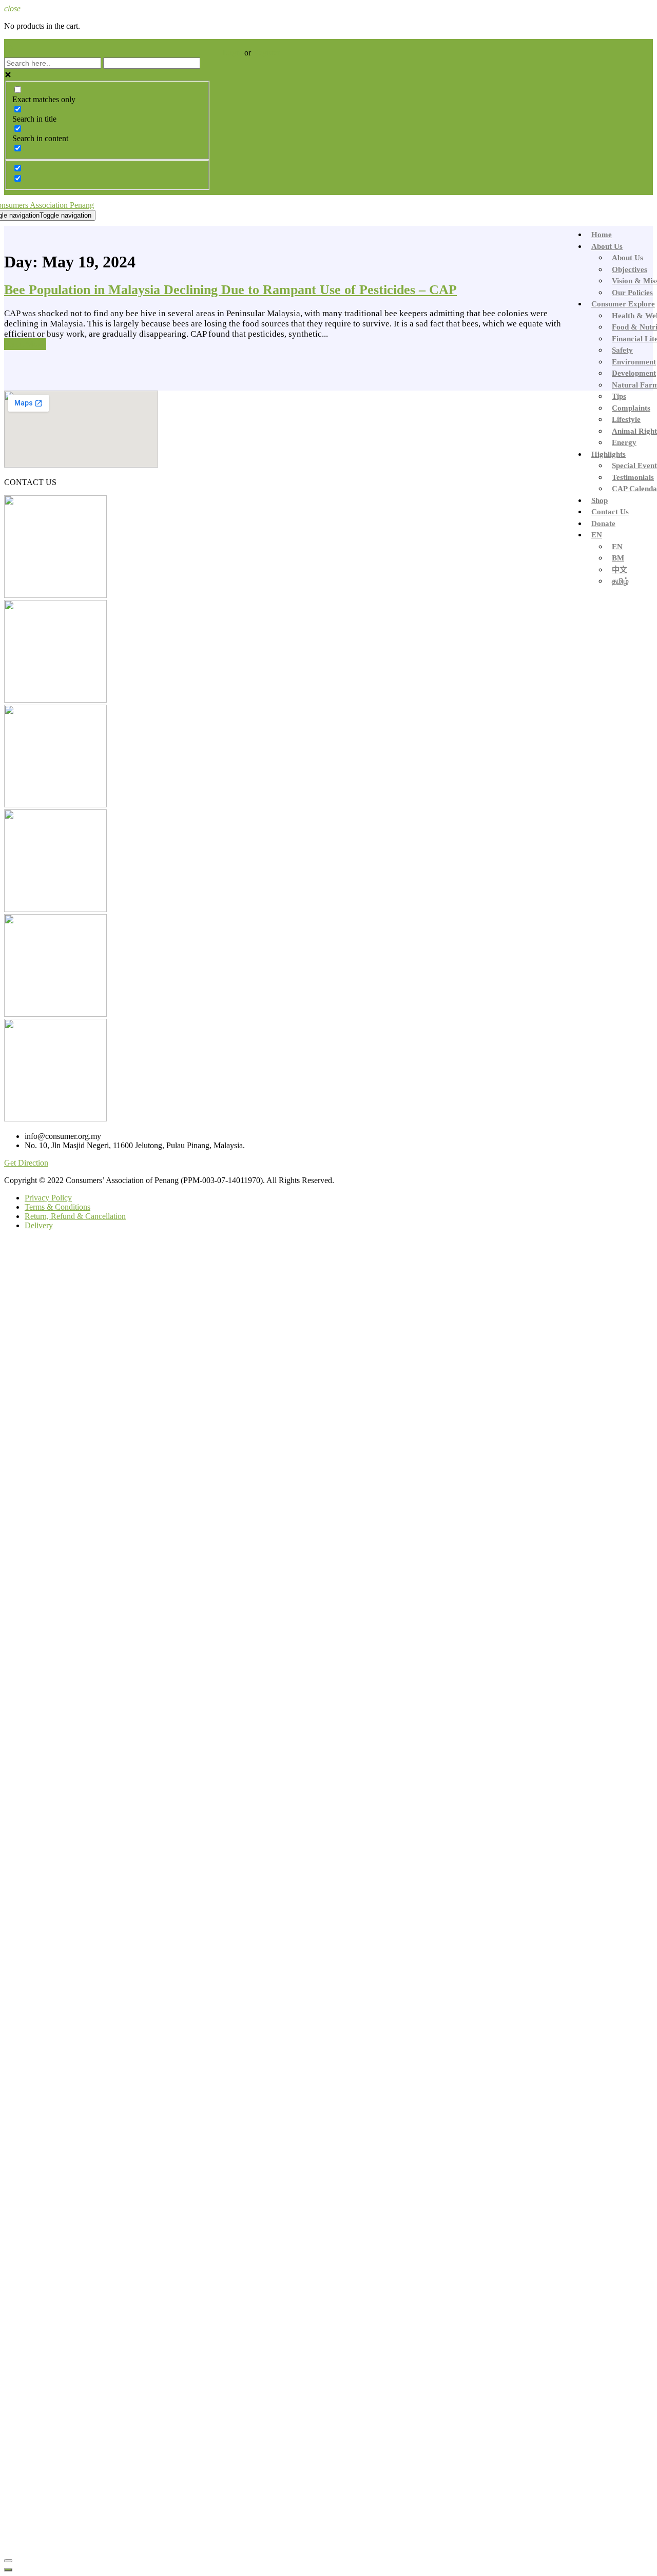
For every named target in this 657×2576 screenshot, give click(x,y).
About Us (607, 246)
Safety (622, 350)
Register (266, 53)
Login (234, 53)
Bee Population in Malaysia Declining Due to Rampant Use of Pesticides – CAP (230, 290)
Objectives (630, 269)
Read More (25, 344)
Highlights (608, 454)
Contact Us (610, 512)
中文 (620, 570)
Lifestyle (626, 419)
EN (597, 535)
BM (618, 558)
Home (602, 235)
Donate (603, 524)
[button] (26, 1163)
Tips (619, 396)
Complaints (631, 408)
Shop (600, 500)
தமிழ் (620, 581)
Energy (624, 442)
